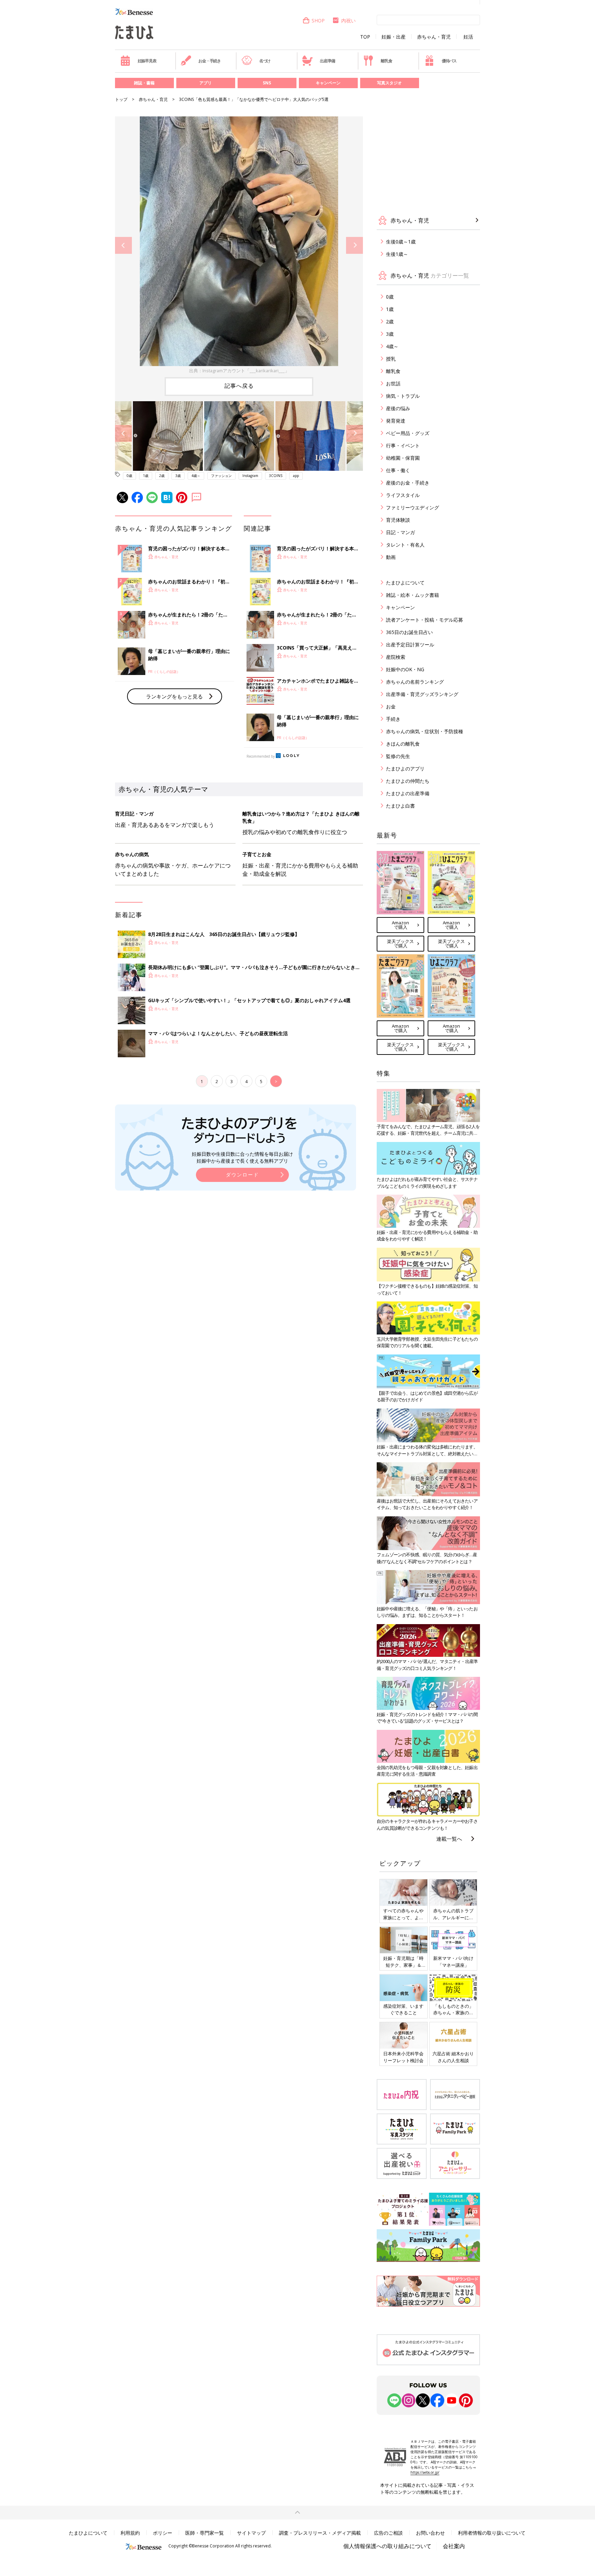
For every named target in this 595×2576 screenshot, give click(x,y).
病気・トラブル (403, 396)
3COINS (276, 476)
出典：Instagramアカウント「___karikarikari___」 (239, 371)
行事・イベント (403, 445)
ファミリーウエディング (413, 507)
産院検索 (396, 657)
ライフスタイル (403, 495)
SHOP (318, 20)
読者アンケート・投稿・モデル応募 (425, 620)
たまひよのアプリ (405, 768)
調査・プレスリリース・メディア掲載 (320, 2533)
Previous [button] (123, 245)
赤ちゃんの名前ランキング (415, 682)
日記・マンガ (400, 532)
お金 (391, 707)
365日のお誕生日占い (409, 632)
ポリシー (163, 2533)
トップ (121, 99)
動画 (391, 557)
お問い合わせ (430, 2533)
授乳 (391, 359)
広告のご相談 (388, 2533)
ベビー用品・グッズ (408, 433)
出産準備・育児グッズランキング (422, 694)
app (296, 476)
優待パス (449, 61)
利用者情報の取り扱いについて (492, 2533)
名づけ (265, 61)
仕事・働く (398, 470)
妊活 (468, 37)
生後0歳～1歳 (401, 242)
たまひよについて (405, 583)
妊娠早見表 (147, 61)
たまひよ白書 (400, 806)
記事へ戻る (239, 386)
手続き (393, 719)
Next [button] (354, 245)
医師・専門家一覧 (205, 2533)
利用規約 (130, 2533)
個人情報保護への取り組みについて (387, 2546)
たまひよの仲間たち (408, 781)
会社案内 (454, 2546)
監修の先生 (398, 756)
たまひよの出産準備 (408, 793)
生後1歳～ (397, 254)
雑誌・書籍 (144, 83)
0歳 (129, 476)
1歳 (146, 476)
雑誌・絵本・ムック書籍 (413, 595)
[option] (239, 245)
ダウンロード (242, 1175)
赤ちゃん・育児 (434, 37)
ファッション (221, 476)
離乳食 (386, 61)
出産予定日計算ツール (410, 645)
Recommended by (261, 756)
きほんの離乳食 (403, 744)
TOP (365, 37)
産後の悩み (398, 408)
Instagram (250, 476)
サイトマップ (251, 2533)
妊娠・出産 (394, 37)
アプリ (206, 83)
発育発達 (396, 421)
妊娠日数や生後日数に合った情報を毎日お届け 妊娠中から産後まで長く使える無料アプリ (242, 1157)
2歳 (162, 476)
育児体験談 (398, 520)
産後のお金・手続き (408, 483)
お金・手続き (210, 61)
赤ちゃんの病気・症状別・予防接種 (425, 731)
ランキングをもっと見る (174, 696)
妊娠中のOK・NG (405, 669)
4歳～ (196, 476)
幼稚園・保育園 (403, 458)
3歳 (178, 476)
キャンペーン (328, 83)
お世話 (393, 383)
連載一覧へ (449, 1839)
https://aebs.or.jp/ (425, 2472)
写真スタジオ (389, 83)
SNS (267, 83)
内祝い (348, 20)
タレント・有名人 (405, 545)
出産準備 (327, 61)
